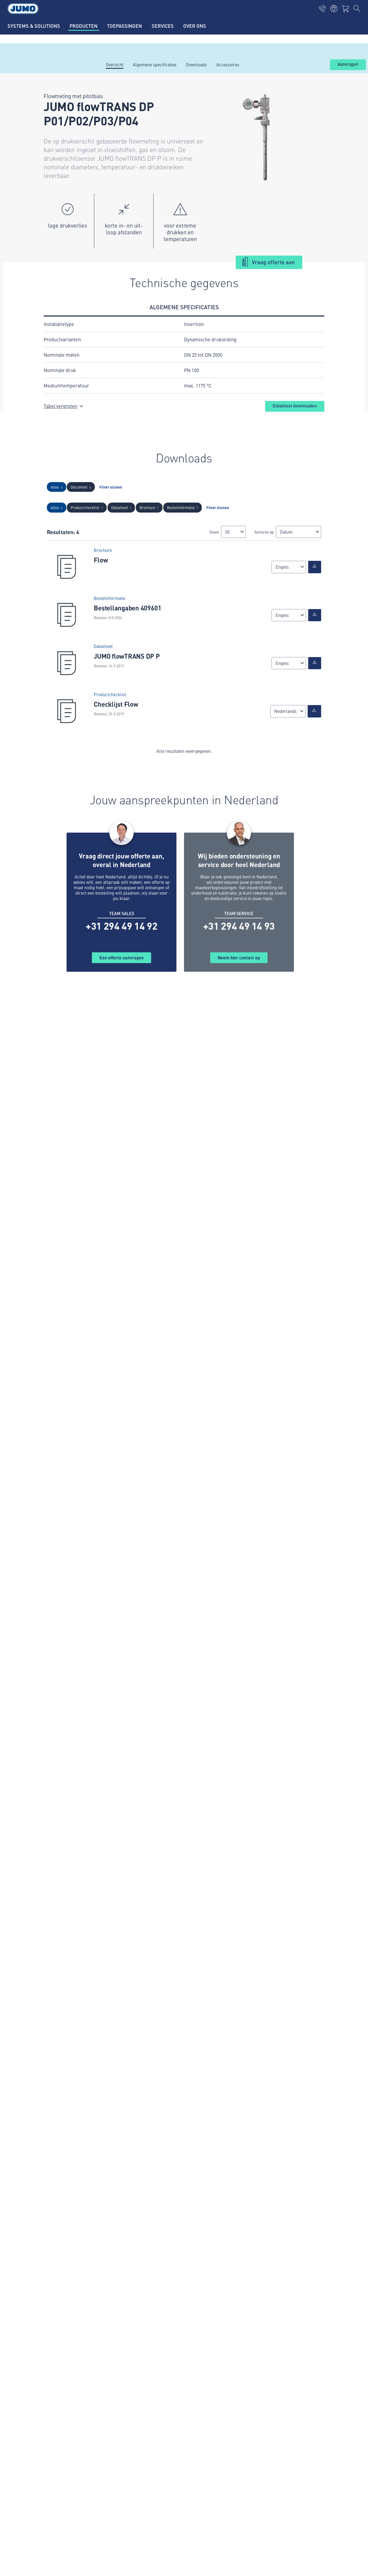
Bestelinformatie (183, 507)
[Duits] (315, 567)
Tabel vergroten (60, 406)
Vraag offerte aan (273, 262)
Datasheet (121, 507)
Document (81, 487)
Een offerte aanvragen (121, 958)
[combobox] (233, 532)
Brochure (149, 507)
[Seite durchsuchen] (357, 9)
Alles (57, 487)
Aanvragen (348, 64)
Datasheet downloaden (295, 406)
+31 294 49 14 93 (239, 926)
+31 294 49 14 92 (121, 926)
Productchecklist (87, 507)
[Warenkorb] (345, 9)
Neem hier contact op (239, 958)
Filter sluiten (111, 487)
